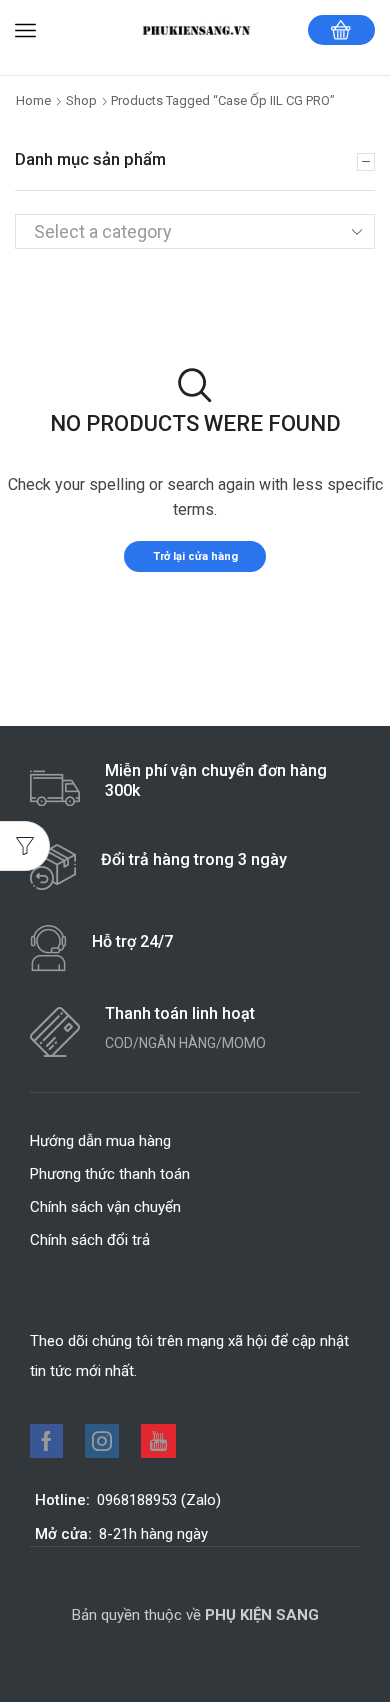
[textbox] (178, 232)
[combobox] (195, 231)
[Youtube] (158, 1441)
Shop (81, 100)
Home (33, 100)
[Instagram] (102, 1441)
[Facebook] (46, 1441)
